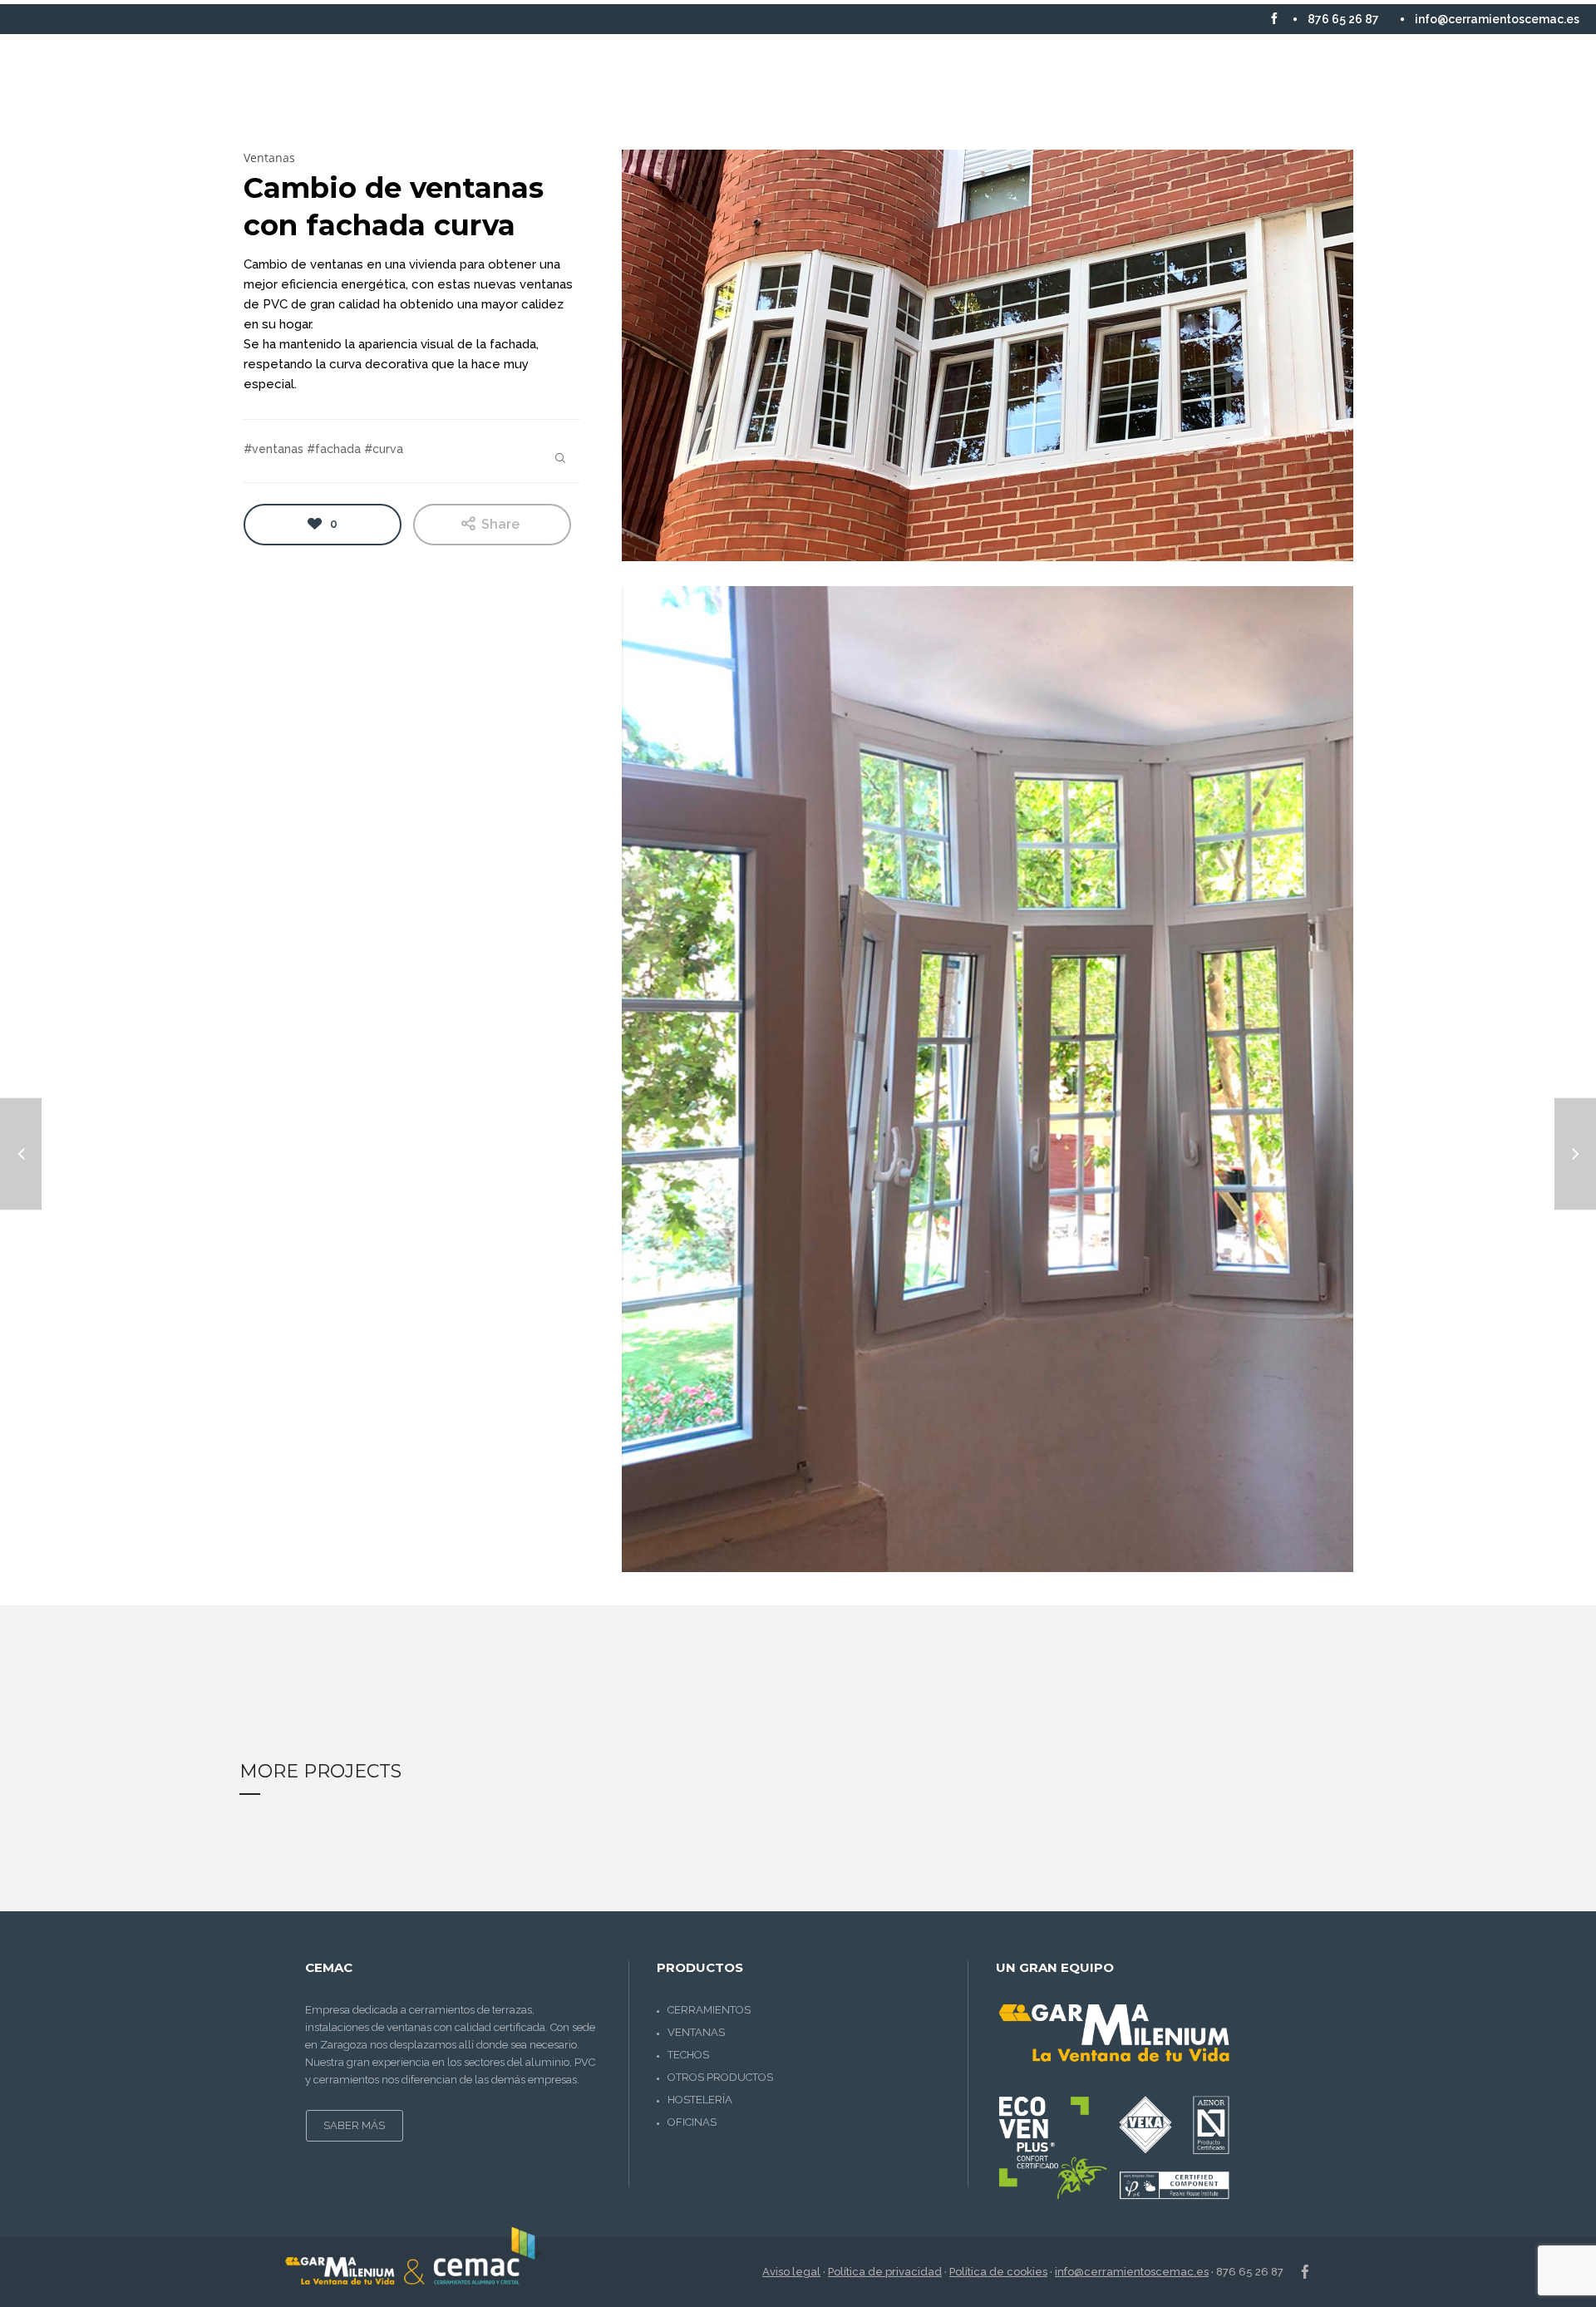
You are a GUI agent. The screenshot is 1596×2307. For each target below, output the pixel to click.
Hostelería (700, 2100)
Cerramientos (709, 2010)
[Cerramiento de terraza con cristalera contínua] (1575, 1153)
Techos (688, 2055)
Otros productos (720, 2077)
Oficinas (692, 2122)
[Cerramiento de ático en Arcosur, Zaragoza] (21, 1153)
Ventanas (696, 2032)
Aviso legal (791, 2272)
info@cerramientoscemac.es (1132, 2272)
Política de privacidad (885, 2272)
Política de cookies (998, 2272)
